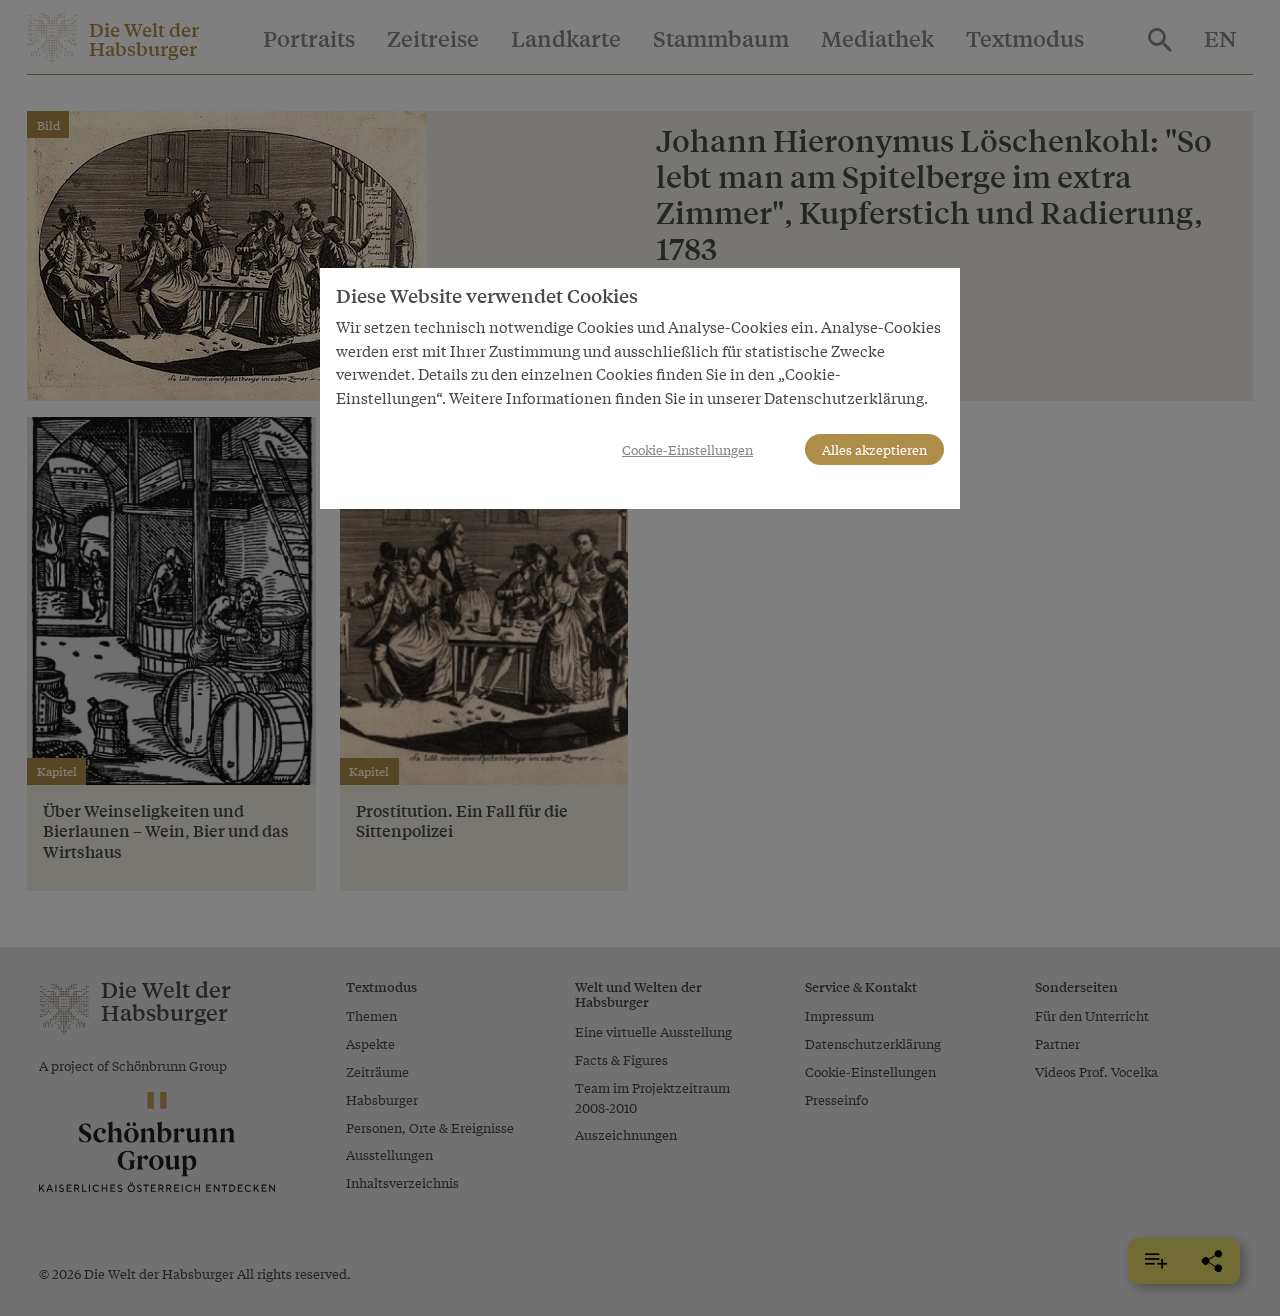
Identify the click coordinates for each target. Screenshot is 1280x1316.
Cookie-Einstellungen (687, 449)
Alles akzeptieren (874, 449)
